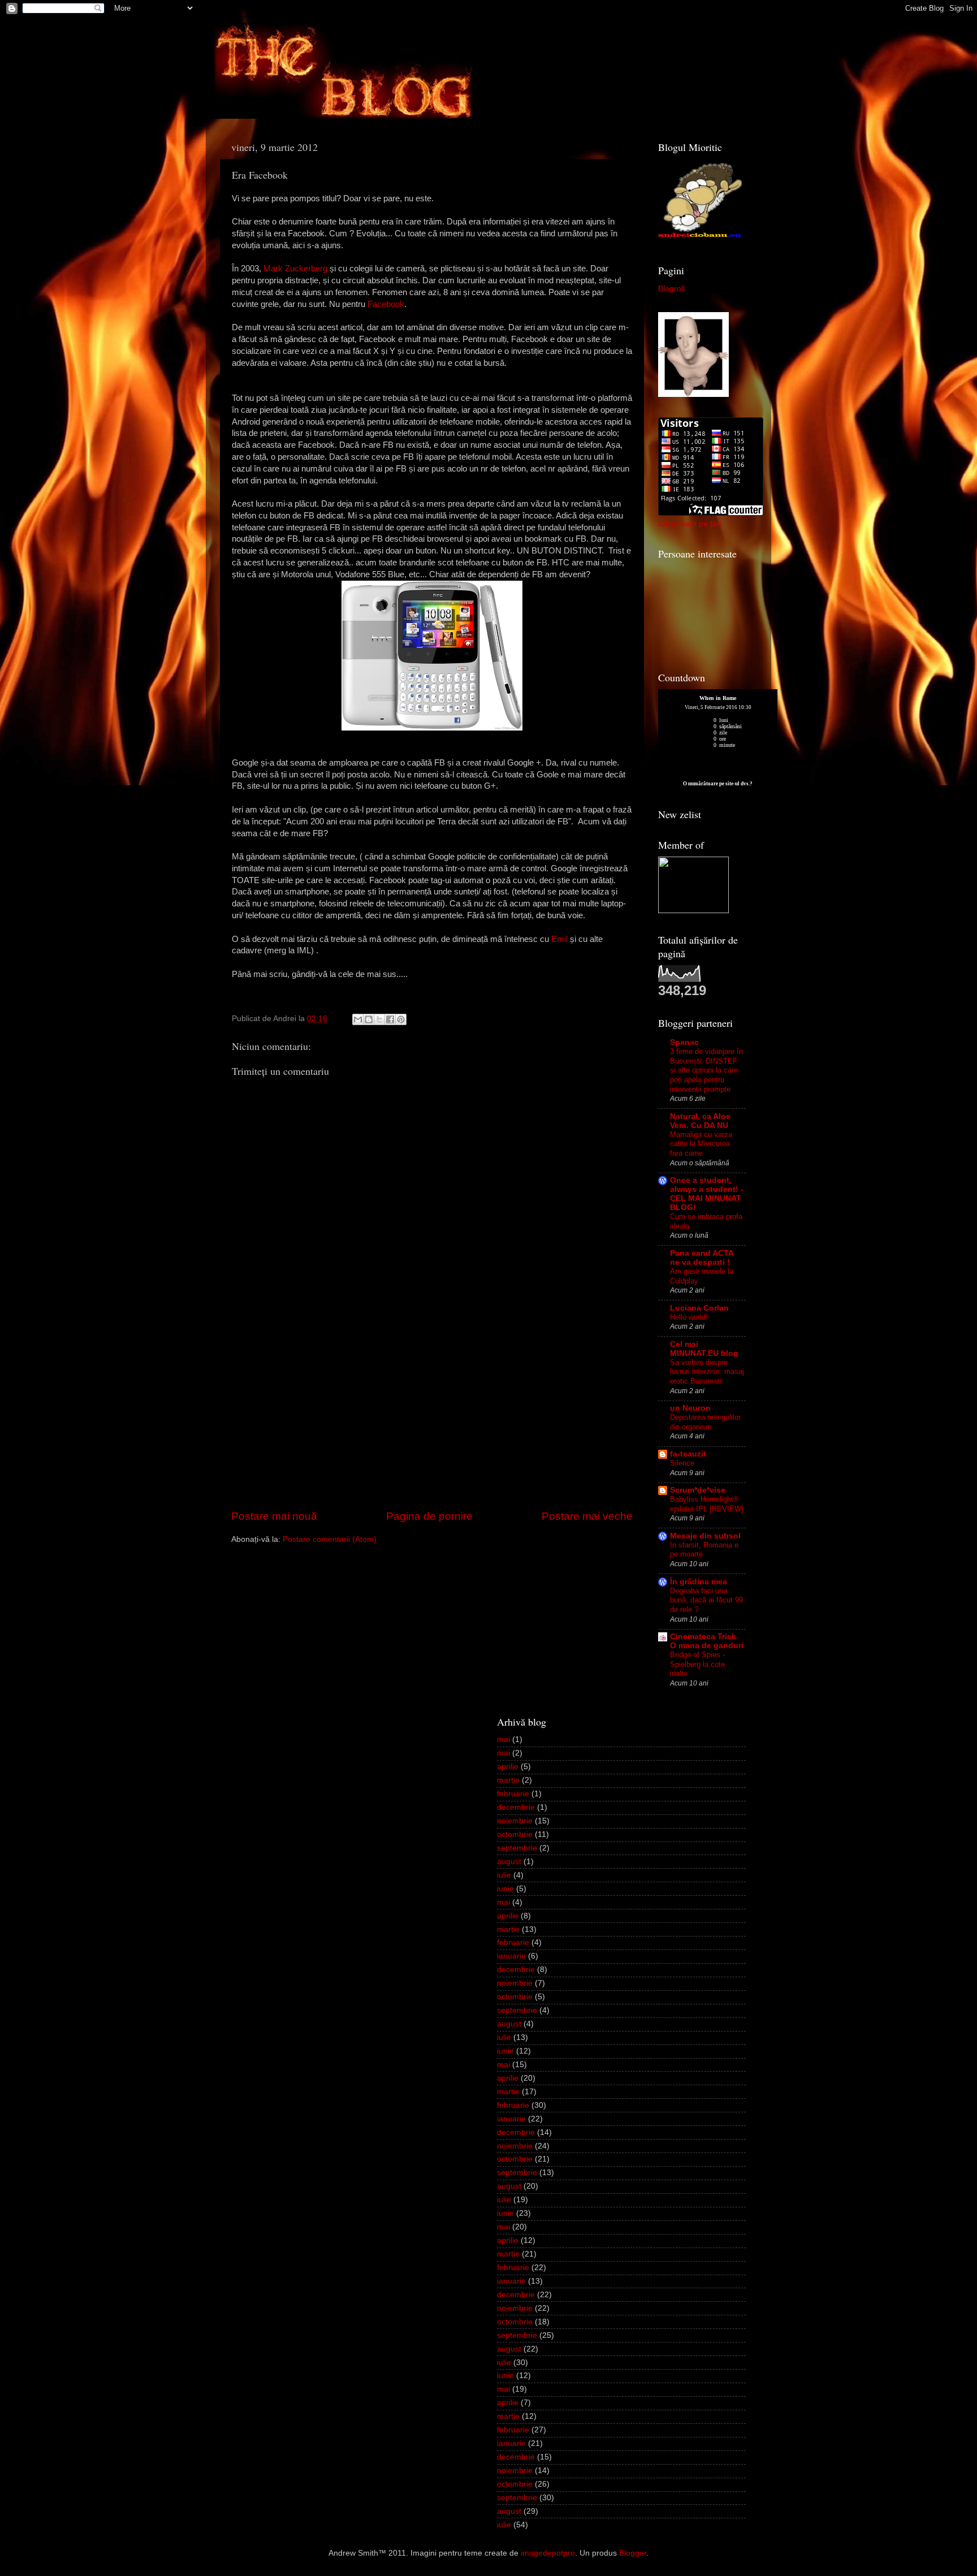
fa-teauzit (688, 1454)
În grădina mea (699, 1582)
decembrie (516, 1807)
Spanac (684, 1042)
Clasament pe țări (690, 524)
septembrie (517, 1848)
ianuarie (511, 1956)
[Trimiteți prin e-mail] (358, 1019)
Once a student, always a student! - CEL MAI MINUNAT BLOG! (707, 1194)
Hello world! (689, 1317)
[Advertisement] (432, 1423)
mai (503, 1739)
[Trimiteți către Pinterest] (401, 1019)
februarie (513, 1794)
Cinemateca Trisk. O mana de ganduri (707, 1641)
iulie (504, 1875)
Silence (682, 1463)
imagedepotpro (548, 2553)
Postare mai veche (587, 1516)
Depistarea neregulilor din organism (705, 1422)
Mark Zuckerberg (295, 269)
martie (508, 1780)
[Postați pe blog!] (369, 1019)
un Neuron (690, 1408)
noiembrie (515, 1821)
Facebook (386, 304)
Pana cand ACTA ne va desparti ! (702, 1258)
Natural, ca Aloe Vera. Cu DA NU (700, 1121)
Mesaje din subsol (705, 1536)
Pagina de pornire (429, 1516)
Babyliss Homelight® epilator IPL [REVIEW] (707, 1504)
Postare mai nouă (274, 1516)
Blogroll (671, 289)
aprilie (508, 1767)
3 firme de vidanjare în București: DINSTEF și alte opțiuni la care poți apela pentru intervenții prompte (706, 1070)
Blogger (633, 2553)
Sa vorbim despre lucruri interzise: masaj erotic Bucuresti (707, 1372)
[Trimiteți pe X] (379, 1019)
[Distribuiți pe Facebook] (390, 1019)
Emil (559, 939)
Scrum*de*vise (698, 1490)
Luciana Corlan (699, 1308)
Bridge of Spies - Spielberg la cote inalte (697, 1664)
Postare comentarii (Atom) (330, 1539)
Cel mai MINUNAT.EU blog (704, 1349)
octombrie (515, 1834)
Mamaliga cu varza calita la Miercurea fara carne (701, 1144)
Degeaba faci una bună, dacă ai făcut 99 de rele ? (706, 1600)
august (509, 1862)
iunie (505, 1889)
